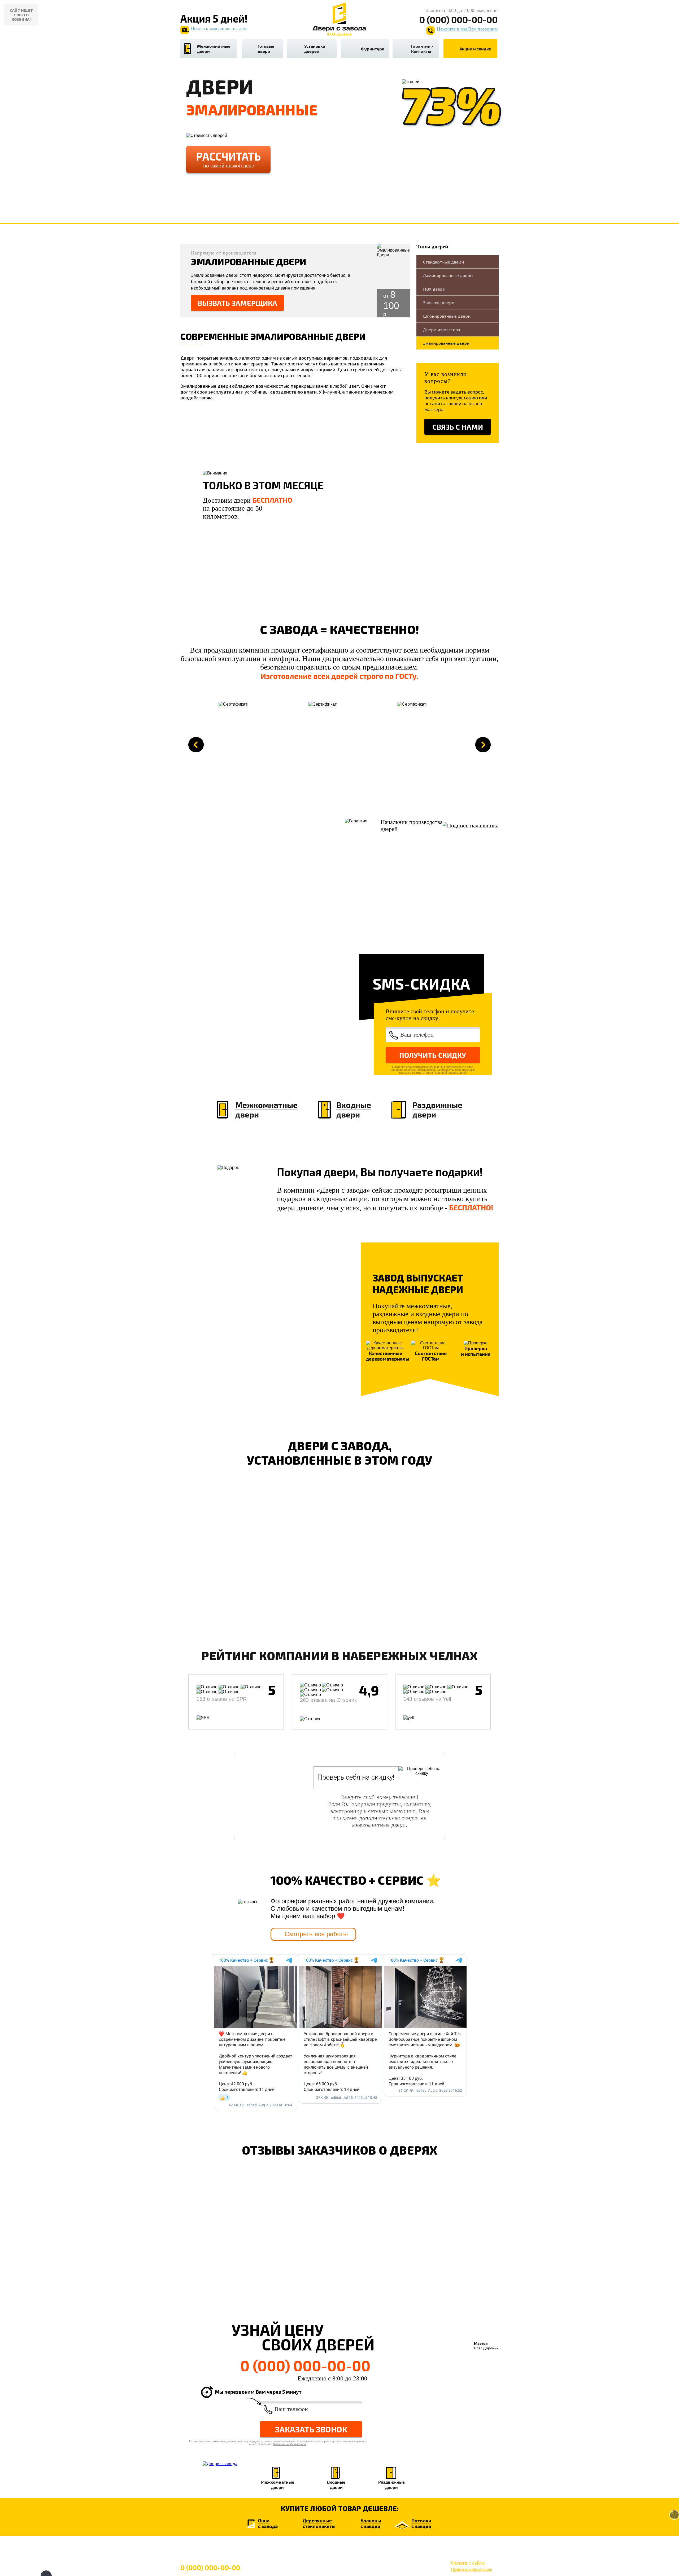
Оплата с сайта (468, 2563)
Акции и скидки (475, 49)
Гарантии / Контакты (422, 49)
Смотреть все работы (316, 1934)
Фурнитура (373, 49)
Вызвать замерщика (237, 303)
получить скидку (433, 1055)
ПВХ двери (434, 289)
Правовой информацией (450, 1073)
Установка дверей (315, 49)
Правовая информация (471, 2569)
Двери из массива (441, 329)
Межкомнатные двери (214, 49)
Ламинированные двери (448, 275)
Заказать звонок (311, 2429)
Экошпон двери (439, 302)
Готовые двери (266, 49)
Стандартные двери (443, 262)
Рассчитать (228, 159)
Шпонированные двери (447, 316)
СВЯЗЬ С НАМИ (458, 427)
